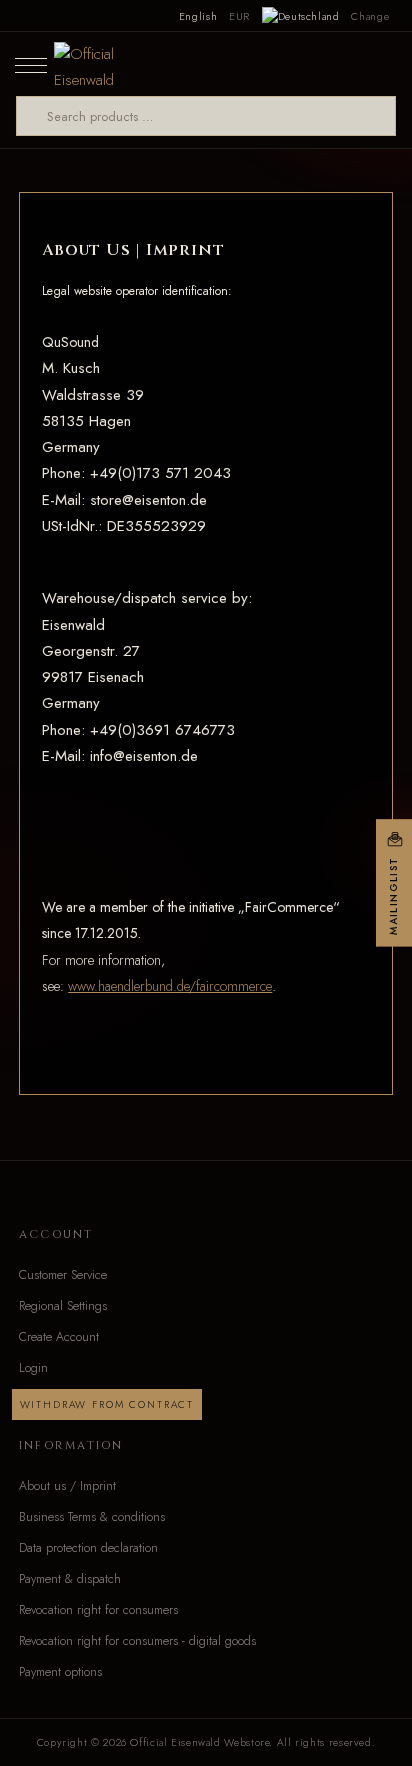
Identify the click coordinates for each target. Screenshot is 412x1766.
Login (33, 1368)
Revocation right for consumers (98, 1610)
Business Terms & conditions (92, 1517)
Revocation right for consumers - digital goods (137, 1641)
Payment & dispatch (70, 1579)
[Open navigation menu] (31, 64)
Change (370, 16)
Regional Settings (63, 1306)
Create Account (59, 1337)
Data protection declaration (88, 1548)
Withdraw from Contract (107, 1404)
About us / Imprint (67, 1486)
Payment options (60, 1672)
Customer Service (63, 1275)
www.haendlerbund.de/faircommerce (170, 986)
